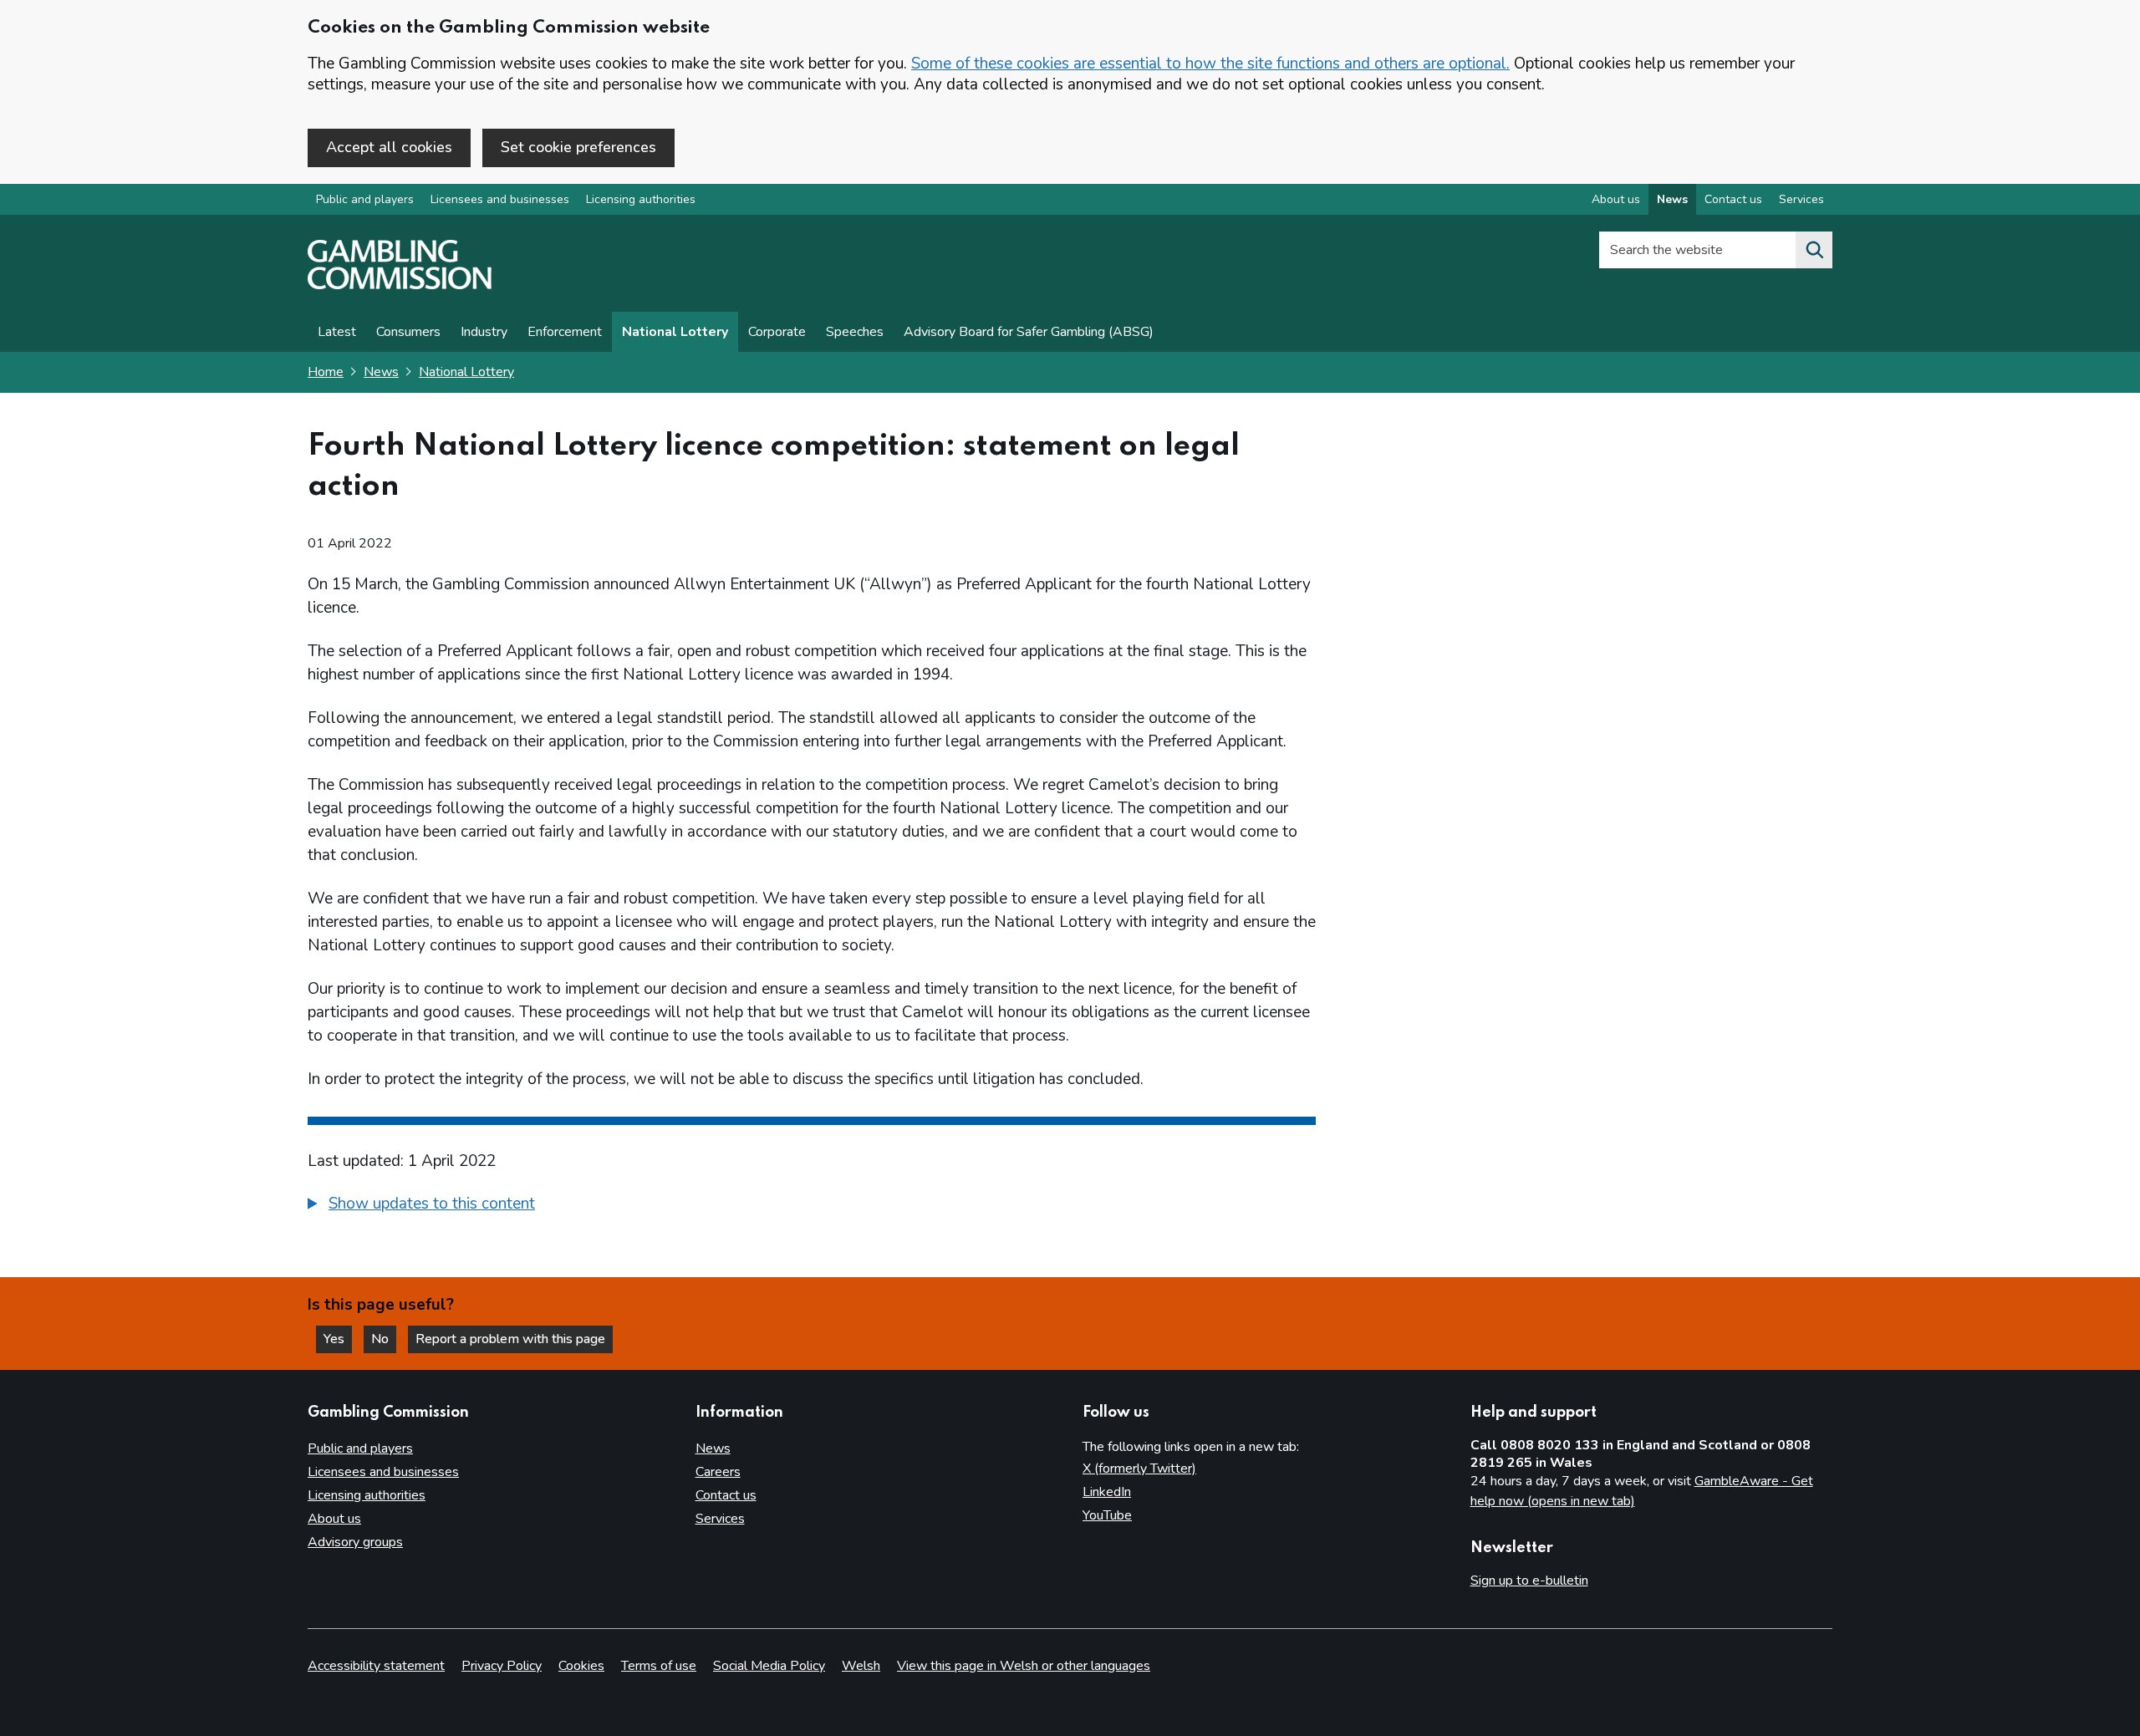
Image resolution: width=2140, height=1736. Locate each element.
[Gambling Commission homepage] (400, 285)
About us (1616, 199)
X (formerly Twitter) (1139, 1469)
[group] (812, 1206)
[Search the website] (1814, 250)
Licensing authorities (641, 199)
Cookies (581, 1666)
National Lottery (675, 332)
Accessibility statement (376, 1666)
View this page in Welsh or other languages (1024, 1666)
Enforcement (565, 332)
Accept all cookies (389, 147)
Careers (718, 1472)
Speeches (855, 332)
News (1672, 199)
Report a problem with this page (510, 1339)
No (384, 1339)
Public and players (365, 199)
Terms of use (659, 1666)
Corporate (777, 332)
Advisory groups (355, 1542)
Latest (337, 332)
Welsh (861, 1666)
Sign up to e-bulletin (1529, 1581)
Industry (484, 332)
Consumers (408, 332)
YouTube (1107, 1515)
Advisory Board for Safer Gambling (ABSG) (1029, 332)
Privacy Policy (502, 1666)
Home (326, 372)
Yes (338, 1339)
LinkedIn (1107, 1492)
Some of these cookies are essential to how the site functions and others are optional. (1210, 64)
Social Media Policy (769, 1666)
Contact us (1733, 199)
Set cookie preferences (578, 147)
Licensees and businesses (500, 199)
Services (1801, 199)
